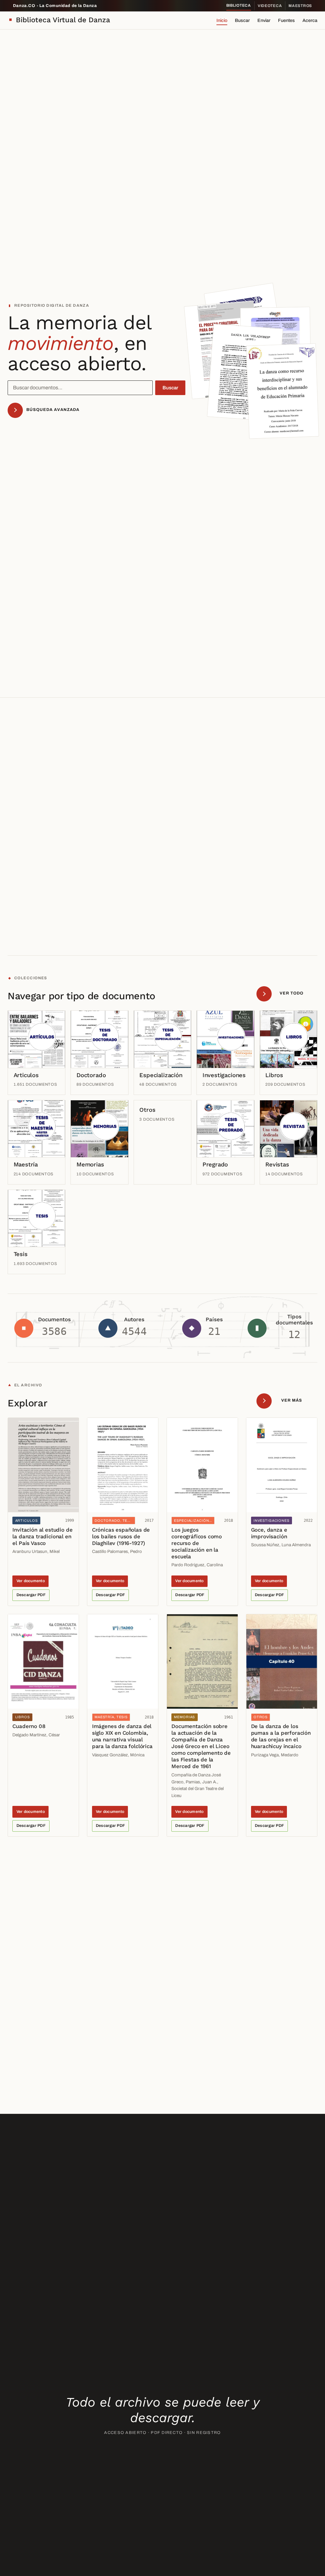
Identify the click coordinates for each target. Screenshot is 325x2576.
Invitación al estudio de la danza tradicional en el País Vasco (42, 1536)
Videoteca (270, 6)
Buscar (242, 20)
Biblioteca (239, 5)
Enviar (264, 20)
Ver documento (31, 1581)
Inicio (222, 20)
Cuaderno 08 (29, 1726)
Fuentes (286, 20)
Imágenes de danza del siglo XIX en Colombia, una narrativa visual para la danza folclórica (122, 1736)
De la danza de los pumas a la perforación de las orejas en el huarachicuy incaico (281, 1736)
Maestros (300, 6)
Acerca (310, 20)
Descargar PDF (31, 1595)
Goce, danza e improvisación (269, 1533)
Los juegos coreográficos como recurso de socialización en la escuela (197, 1543)
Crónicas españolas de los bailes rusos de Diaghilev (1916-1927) (121, 1536)
